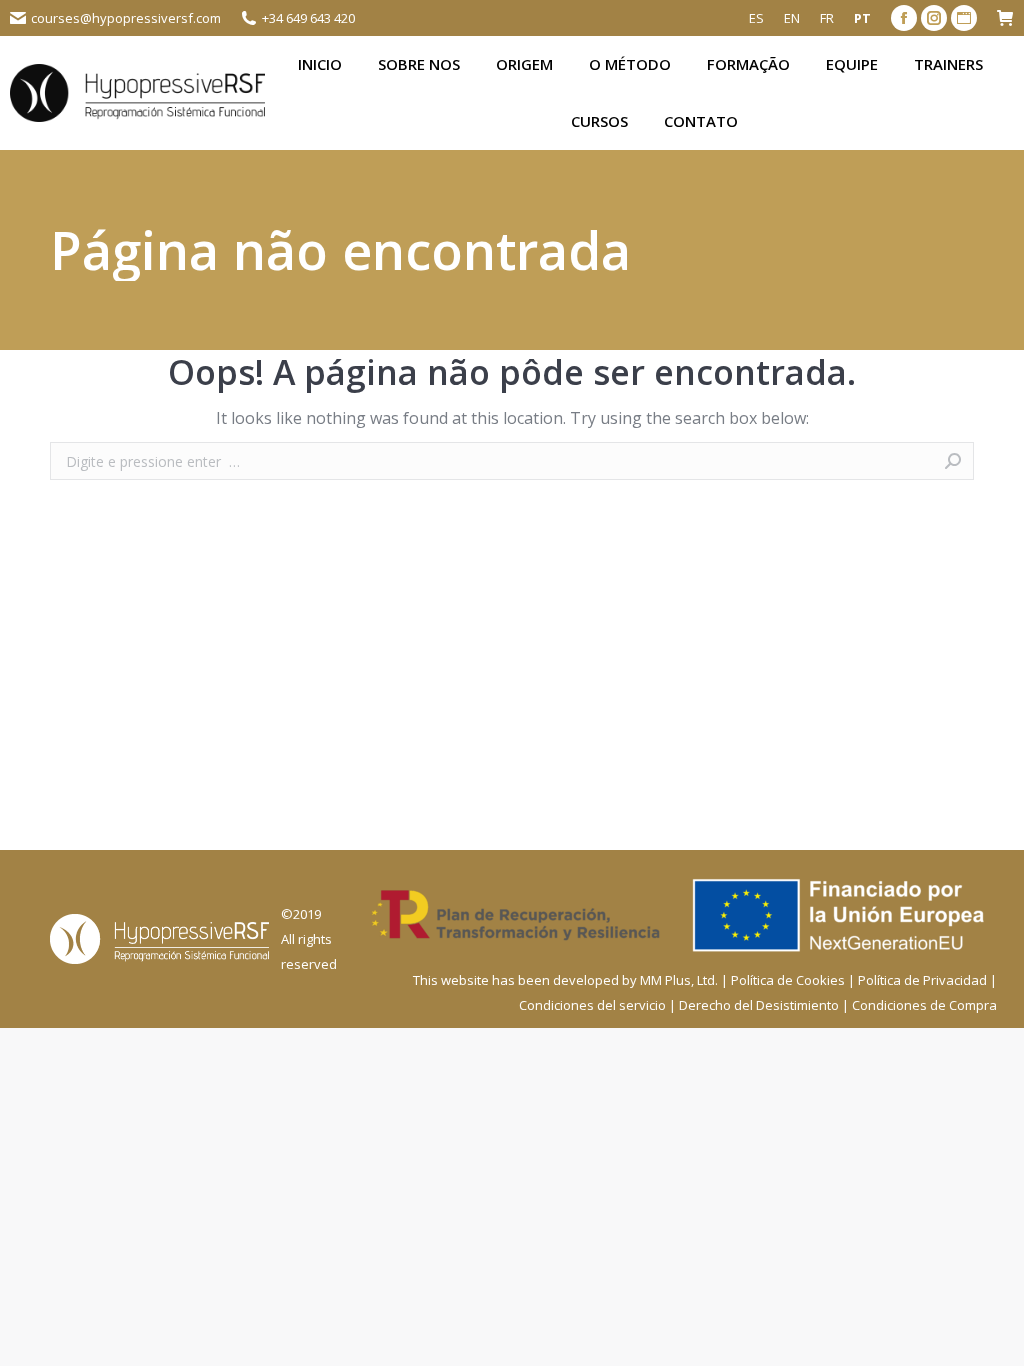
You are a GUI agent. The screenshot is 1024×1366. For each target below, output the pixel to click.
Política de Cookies (788, 980)
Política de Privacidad (922, 980)
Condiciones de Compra (924, 1005)
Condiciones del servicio (592, 1005)
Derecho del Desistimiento (759, 1005)
